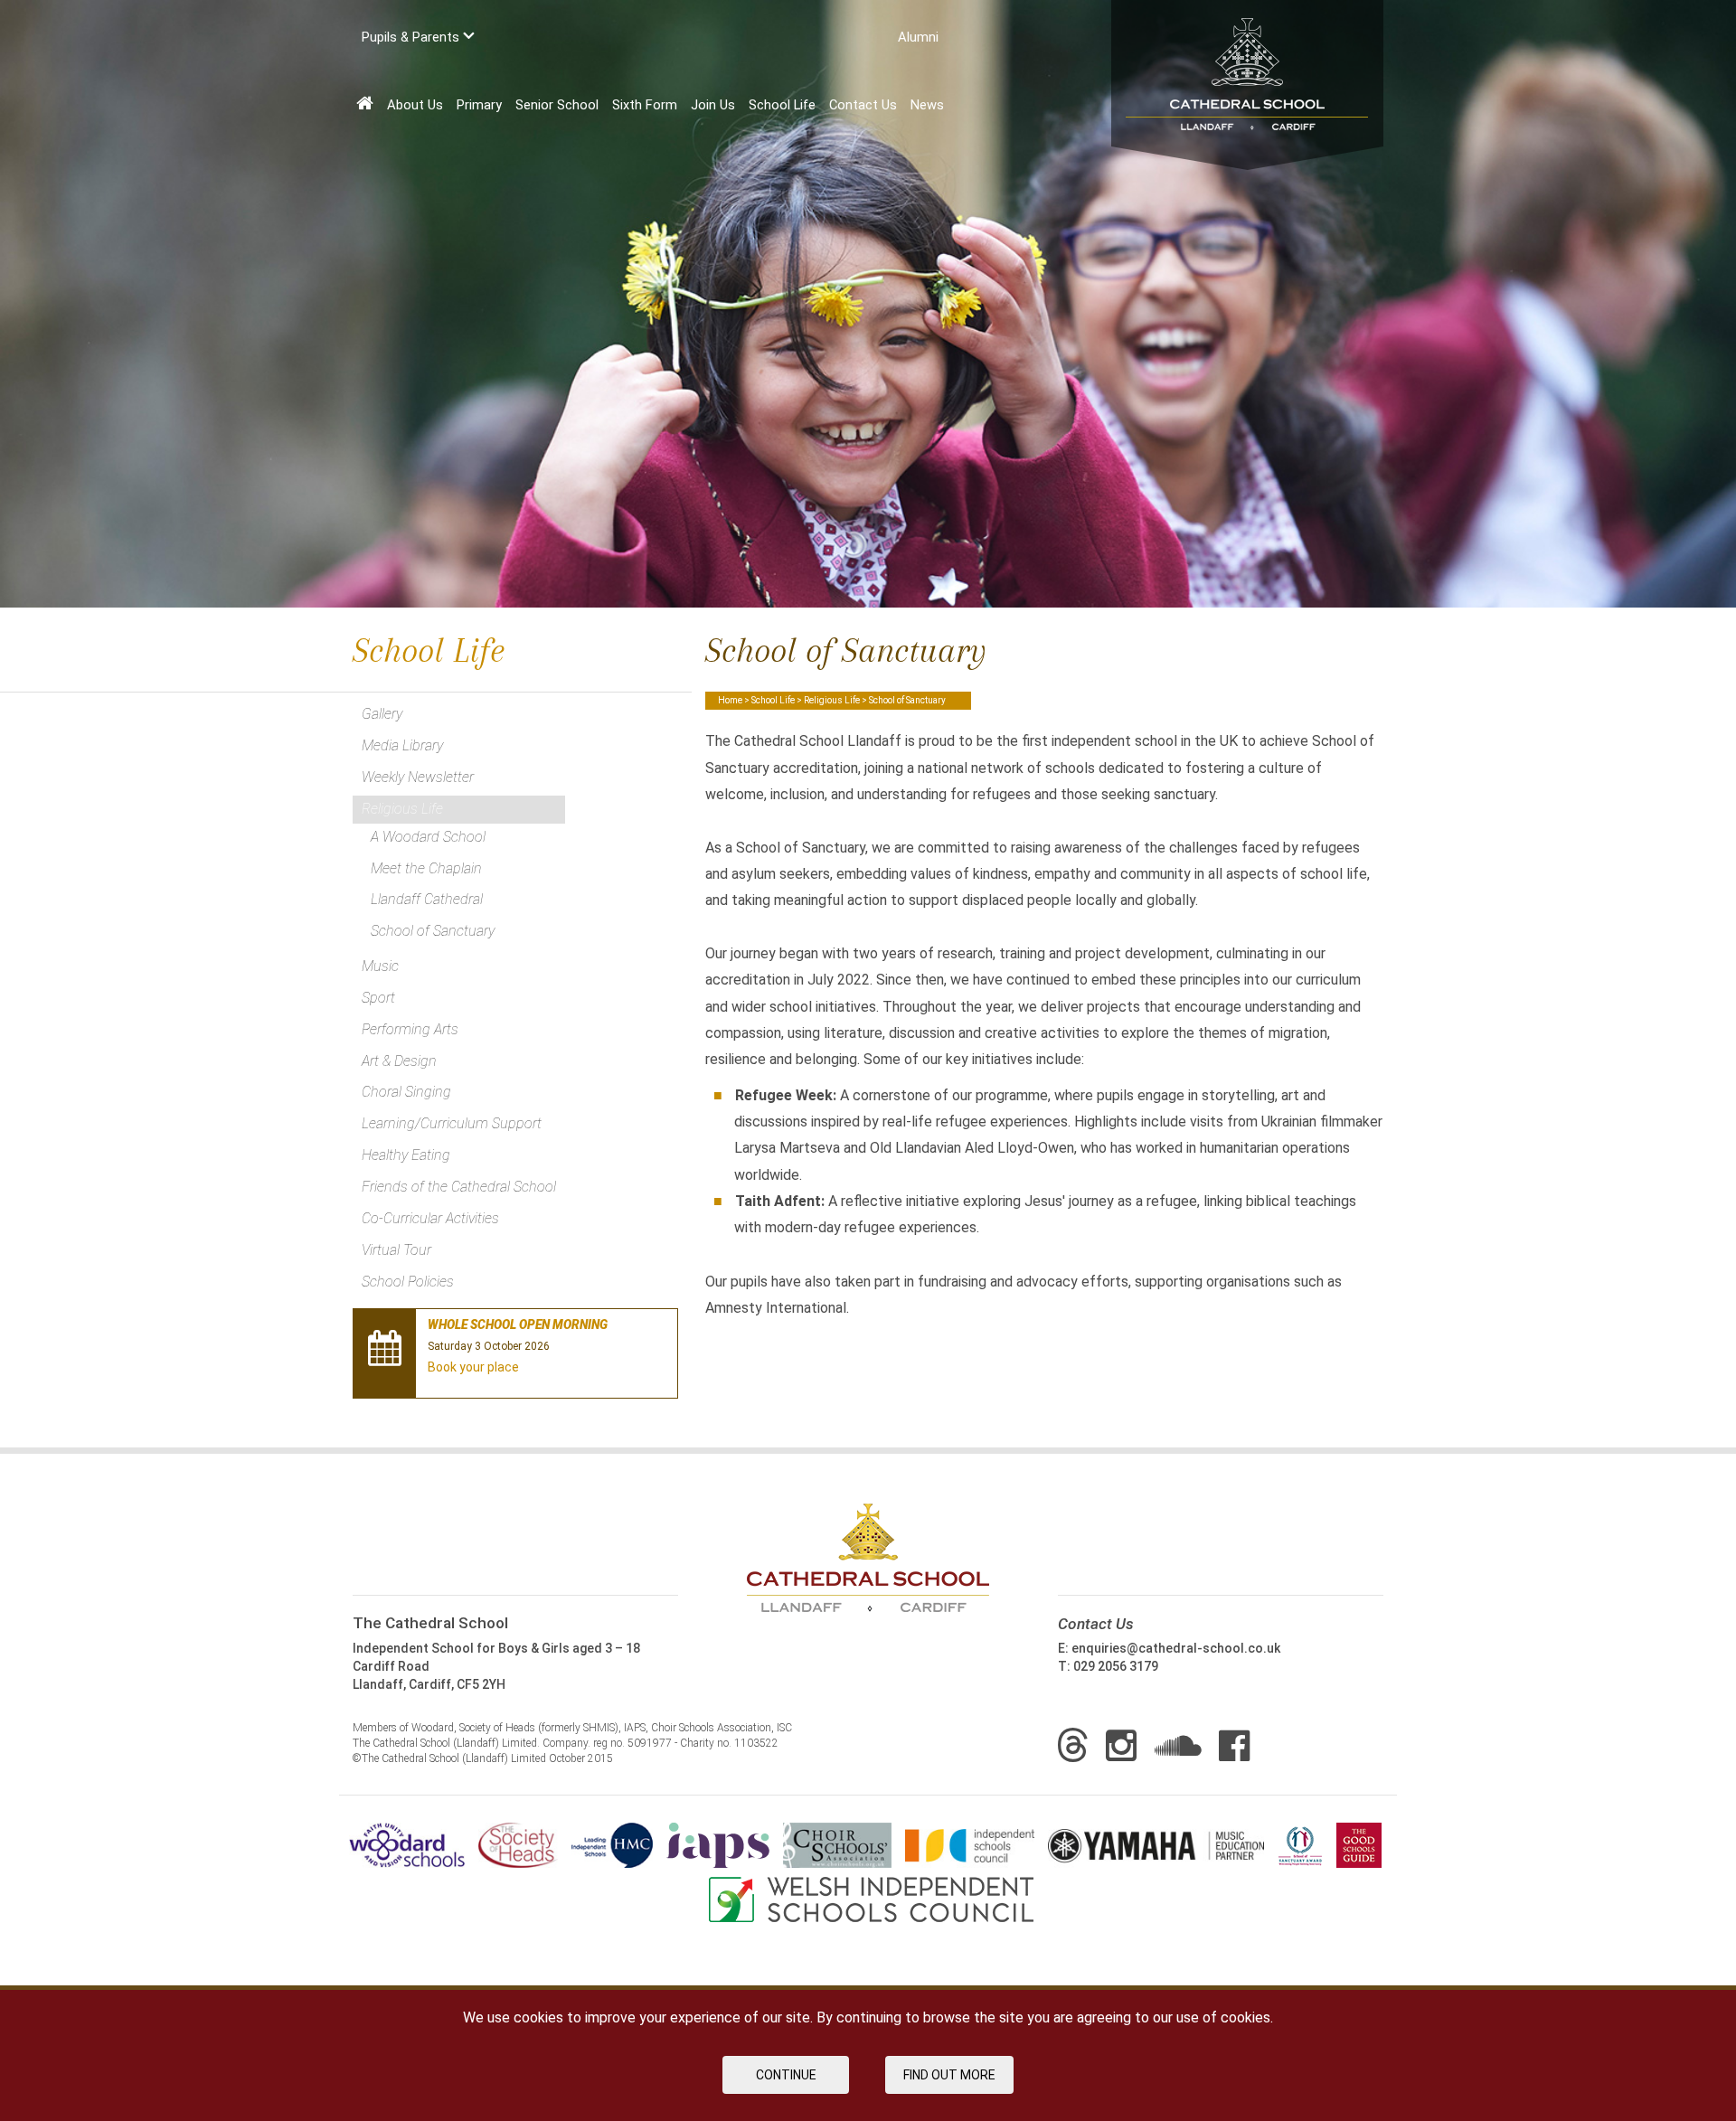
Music (380, 966)
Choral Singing (406, 1092)
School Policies (408, 1282)
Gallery (382, 714)
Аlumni (918, 37)
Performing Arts (410, 1029)
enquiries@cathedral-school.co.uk (1176, 1648)
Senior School (557, 105)
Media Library (402, 745)
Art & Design (399, 1061)
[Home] (365, 104)
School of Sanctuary (433, 931)
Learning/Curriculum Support (452, 1123)
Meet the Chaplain (426, 868)
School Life (782, 105)
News (927, 105)
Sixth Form (645, 105)
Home (730, 700)
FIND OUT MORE (949, 2075)
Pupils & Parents (412, 37)
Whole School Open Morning (518, 1324)
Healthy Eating (406, 1155)
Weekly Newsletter (418, 777)
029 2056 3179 (1116, 1666)
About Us (415, 105)
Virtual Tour (396, 1250)
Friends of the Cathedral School (459, 1187)
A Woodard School (428, 837)
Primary (479, 105)
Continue (786, 2075)
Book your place (473, 1367)
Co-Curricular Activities (430, 1218)
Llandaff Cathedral (427, 899)
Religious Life (832, 700)
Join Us (713, 105)
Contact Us (863, 105)
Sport (378, 998)
